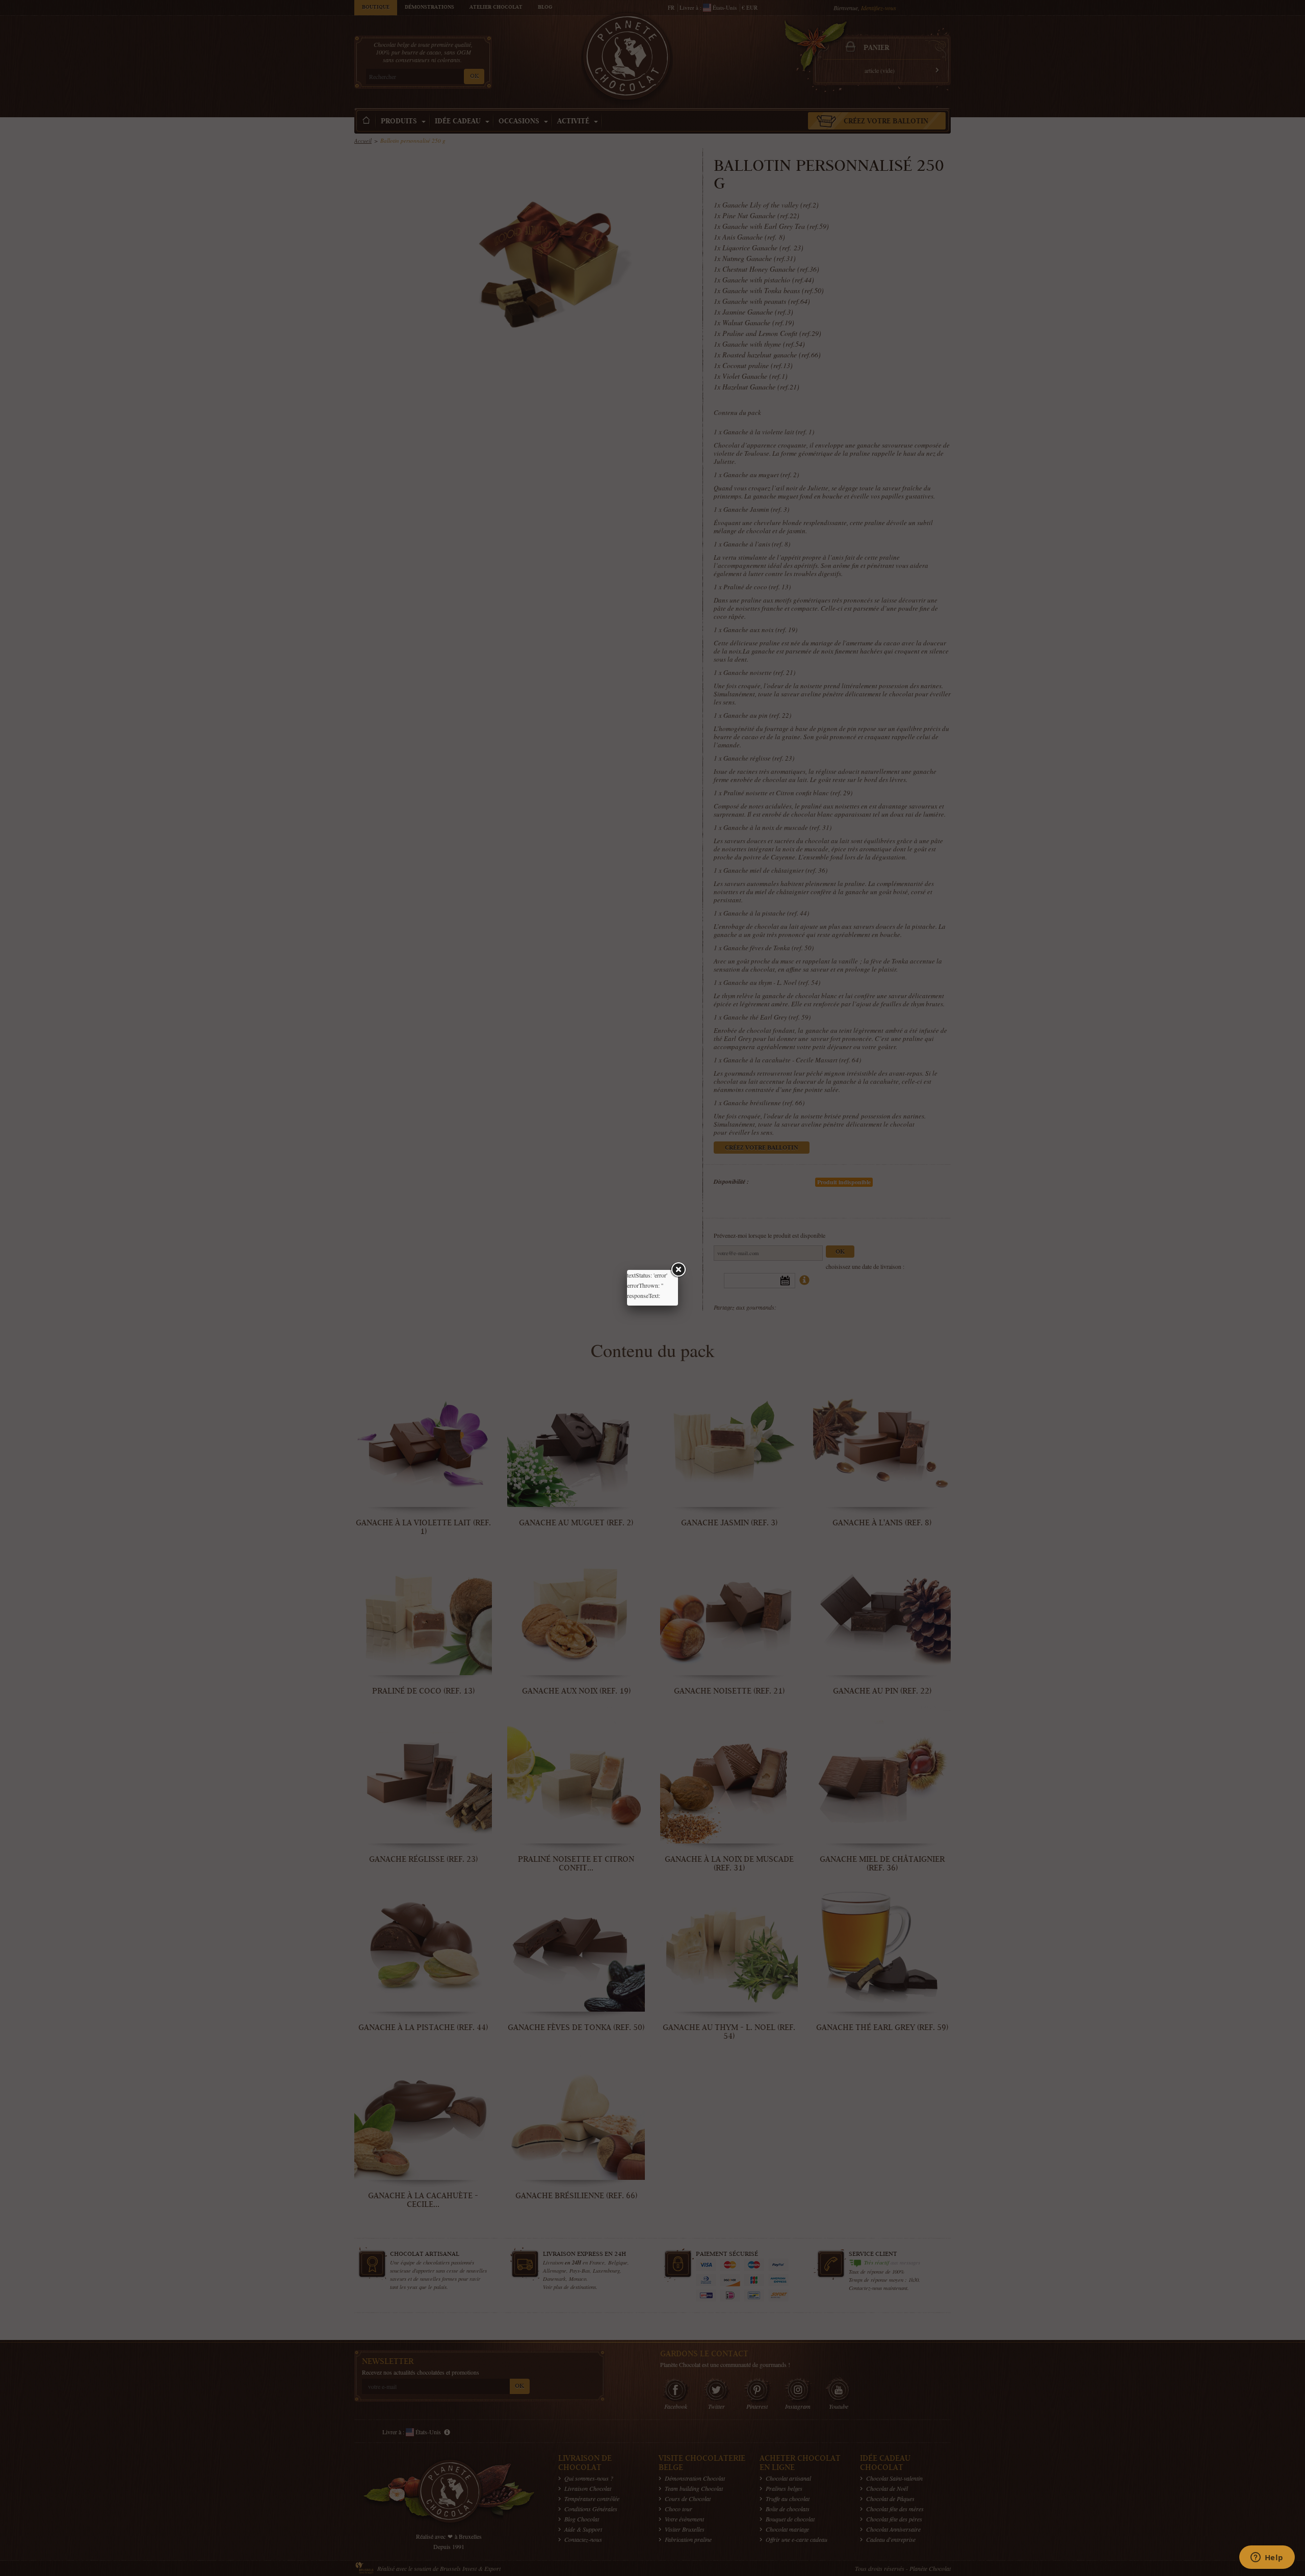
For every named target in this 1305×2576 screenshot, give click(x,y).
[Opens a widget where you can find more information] (1267, 2558)
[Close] (678, 1270)
